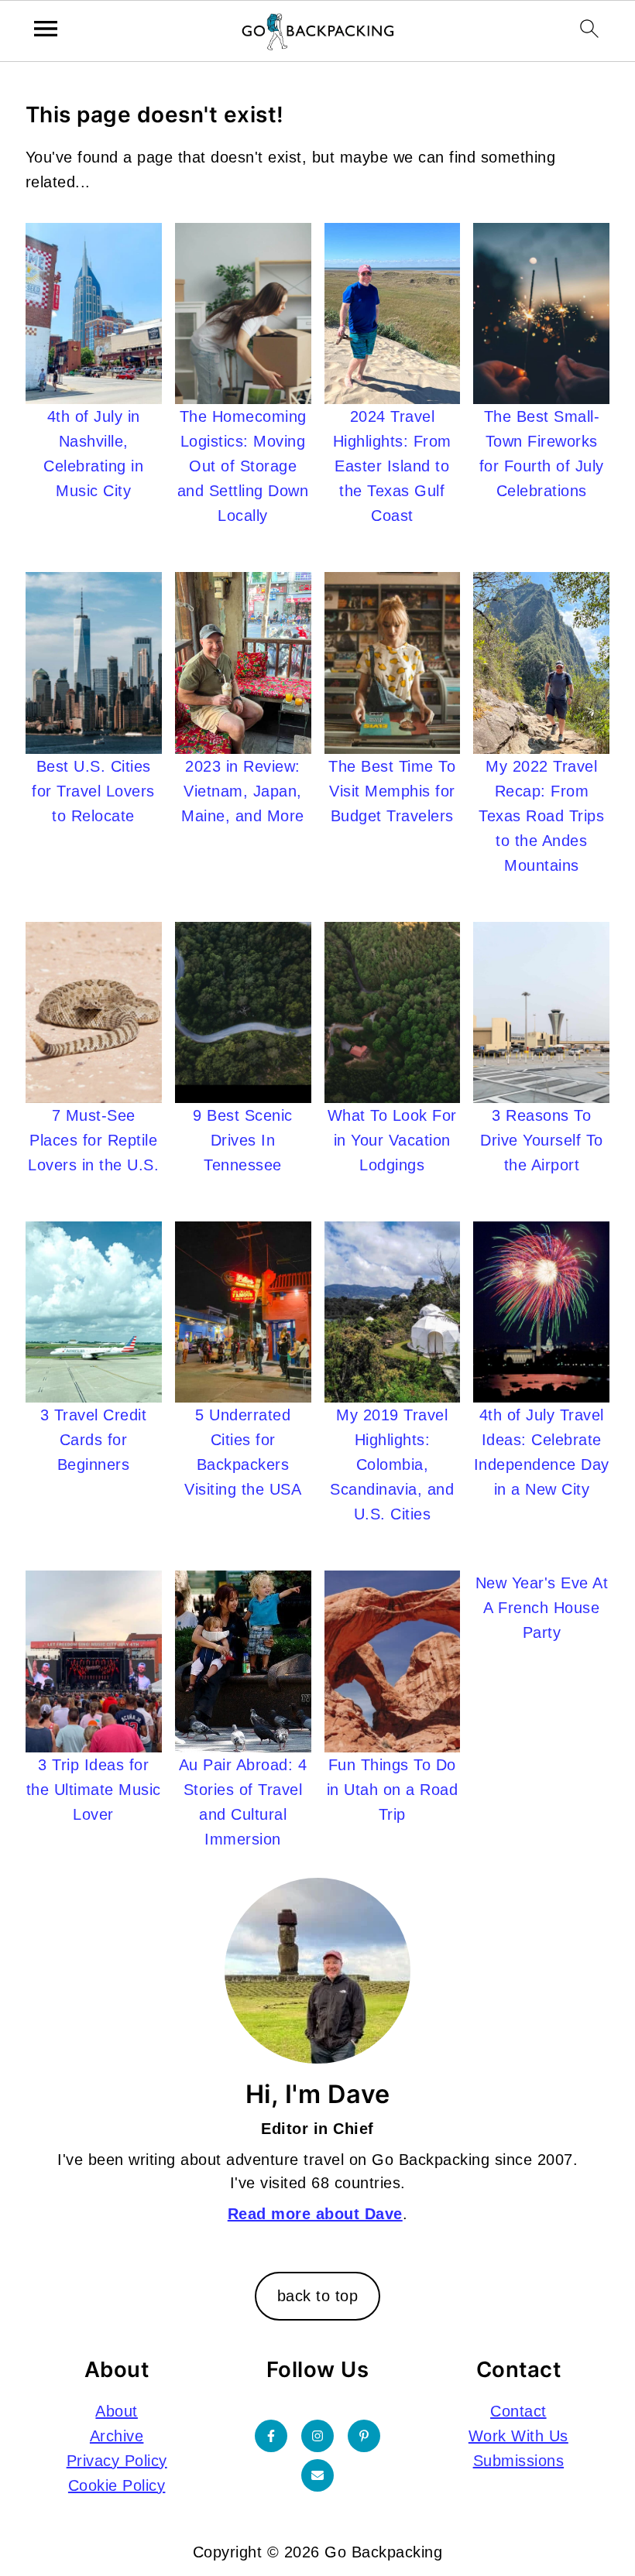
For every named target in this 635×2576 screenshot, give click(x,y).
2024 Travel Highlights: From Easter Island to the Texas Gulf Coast (392, 466)
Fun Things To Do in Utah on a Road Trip (393, 1790)
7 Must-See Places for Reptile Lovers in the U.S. (93, 1140)
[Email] (317, 2475)
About (117, 2411)
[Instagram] (317, 2436)
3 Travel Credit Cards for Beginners (94, 1440)
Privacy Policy (117, 2461)
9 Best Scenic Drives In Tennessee (243, 1140)
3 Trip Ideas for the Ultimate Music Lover (94, 1790)
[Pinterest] (364, 2436)
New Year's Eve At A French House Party (542, 1608)
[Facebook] (271, 2436)
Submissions (519, 2461)
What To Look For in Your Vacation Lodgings (392, 1140)
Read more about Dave (315, 2214)
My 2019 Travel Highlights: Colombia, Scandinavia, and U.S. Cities (392, 1464)
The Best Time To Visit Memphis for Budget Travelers (392, 791)
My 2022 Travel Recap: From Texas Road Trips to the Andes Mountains (541, 816)
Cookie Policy (117, 2485)
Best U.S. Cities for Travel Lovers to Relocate (93, 791)
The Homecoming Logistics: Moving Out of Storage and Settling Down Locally (243, 466)
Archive (117, 2436)
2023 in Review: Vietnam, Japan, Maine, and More (243, 791)
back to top (318, 2296)
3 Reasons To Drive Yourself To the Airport (542, 1140)
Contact (518, 2411)
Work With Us (518, 2436)
